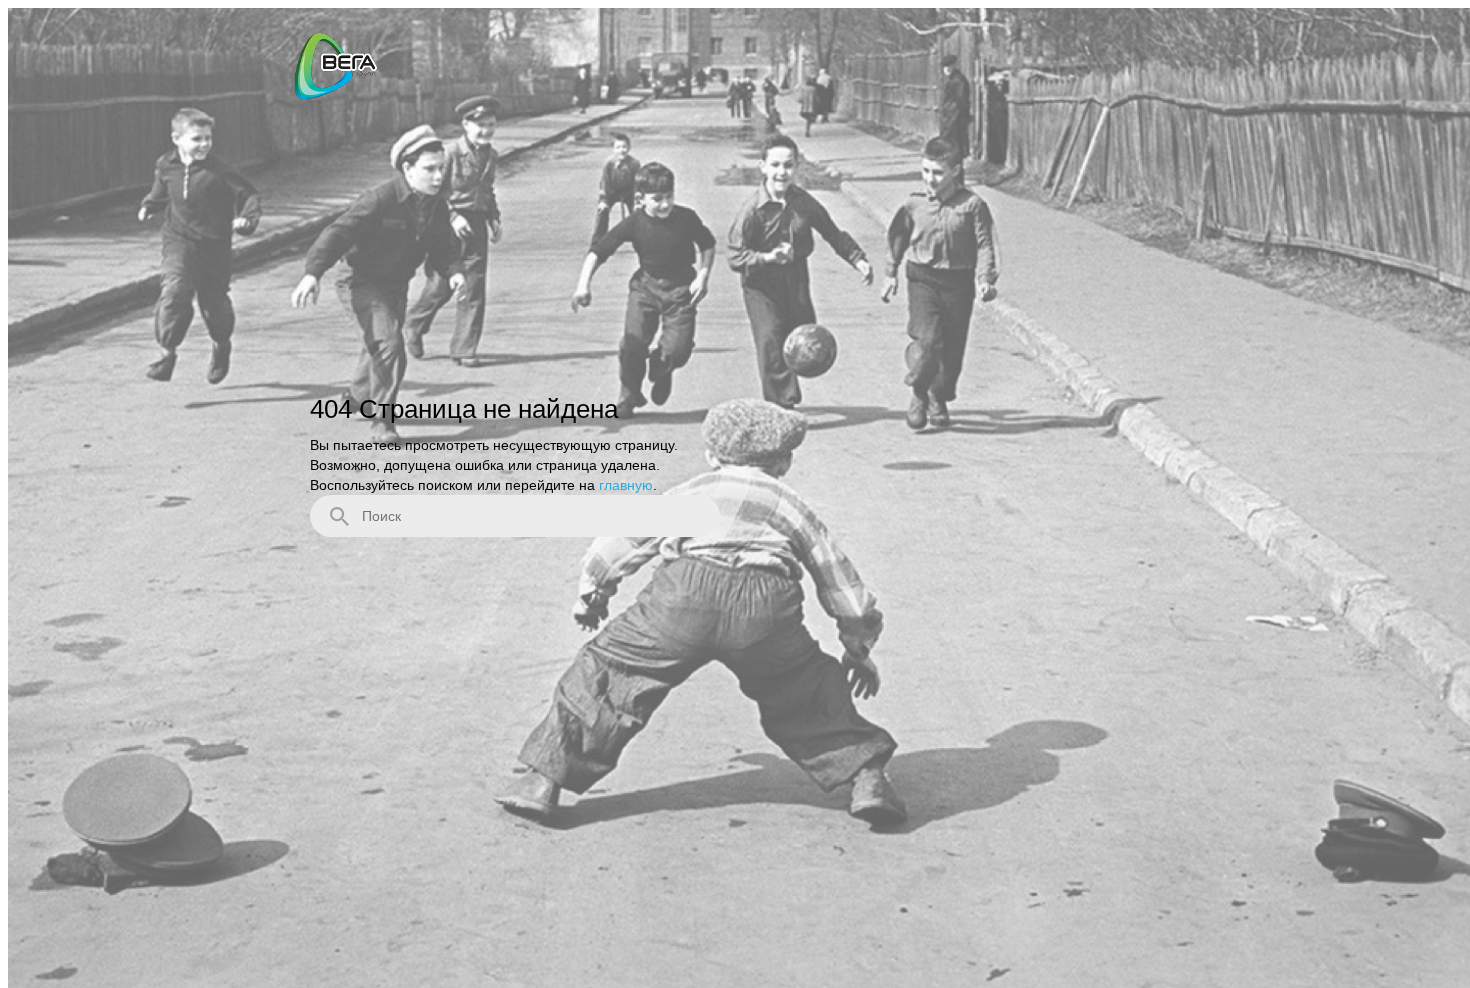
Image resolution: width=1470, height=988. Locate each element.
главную (626, 484)
